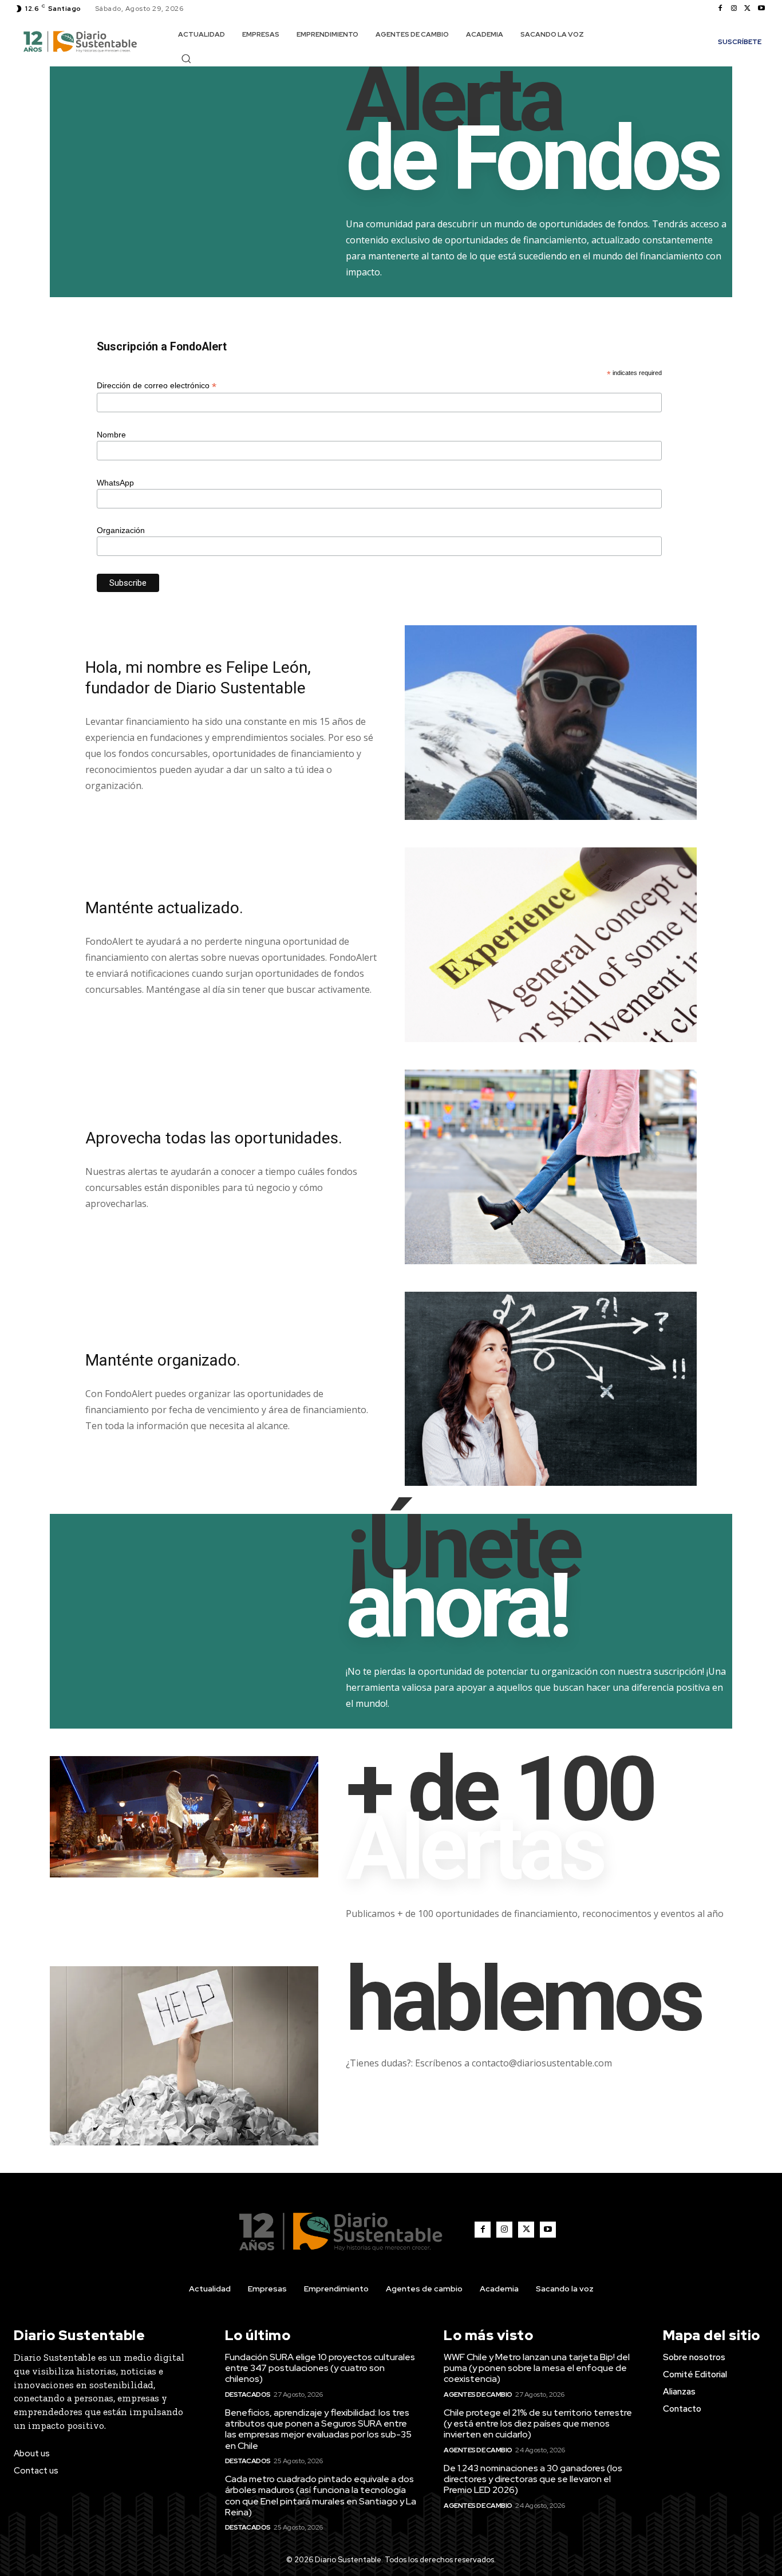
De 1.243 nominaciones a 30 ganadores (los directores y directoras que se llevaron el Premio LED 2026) (533, 2479)
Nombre (111, 435)
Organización (121, 530)
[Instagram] (734, 9)
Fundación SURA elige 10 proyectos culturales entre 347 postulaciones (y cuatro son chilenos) (320, 2368)
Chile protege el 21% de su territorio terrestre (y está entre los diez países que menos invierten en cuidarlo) (538, 2423)
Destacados (248, 2394)
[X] (748, 9)
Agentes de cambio (478, 2394)
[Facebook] (720, 9)
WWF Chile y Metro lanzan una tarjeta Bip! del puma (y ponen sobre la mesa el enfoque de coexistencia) (537, 2368)
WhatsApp (115, 483)
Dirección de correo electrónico (157, 386)
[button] (186, 58)
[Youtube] (761, 9)
